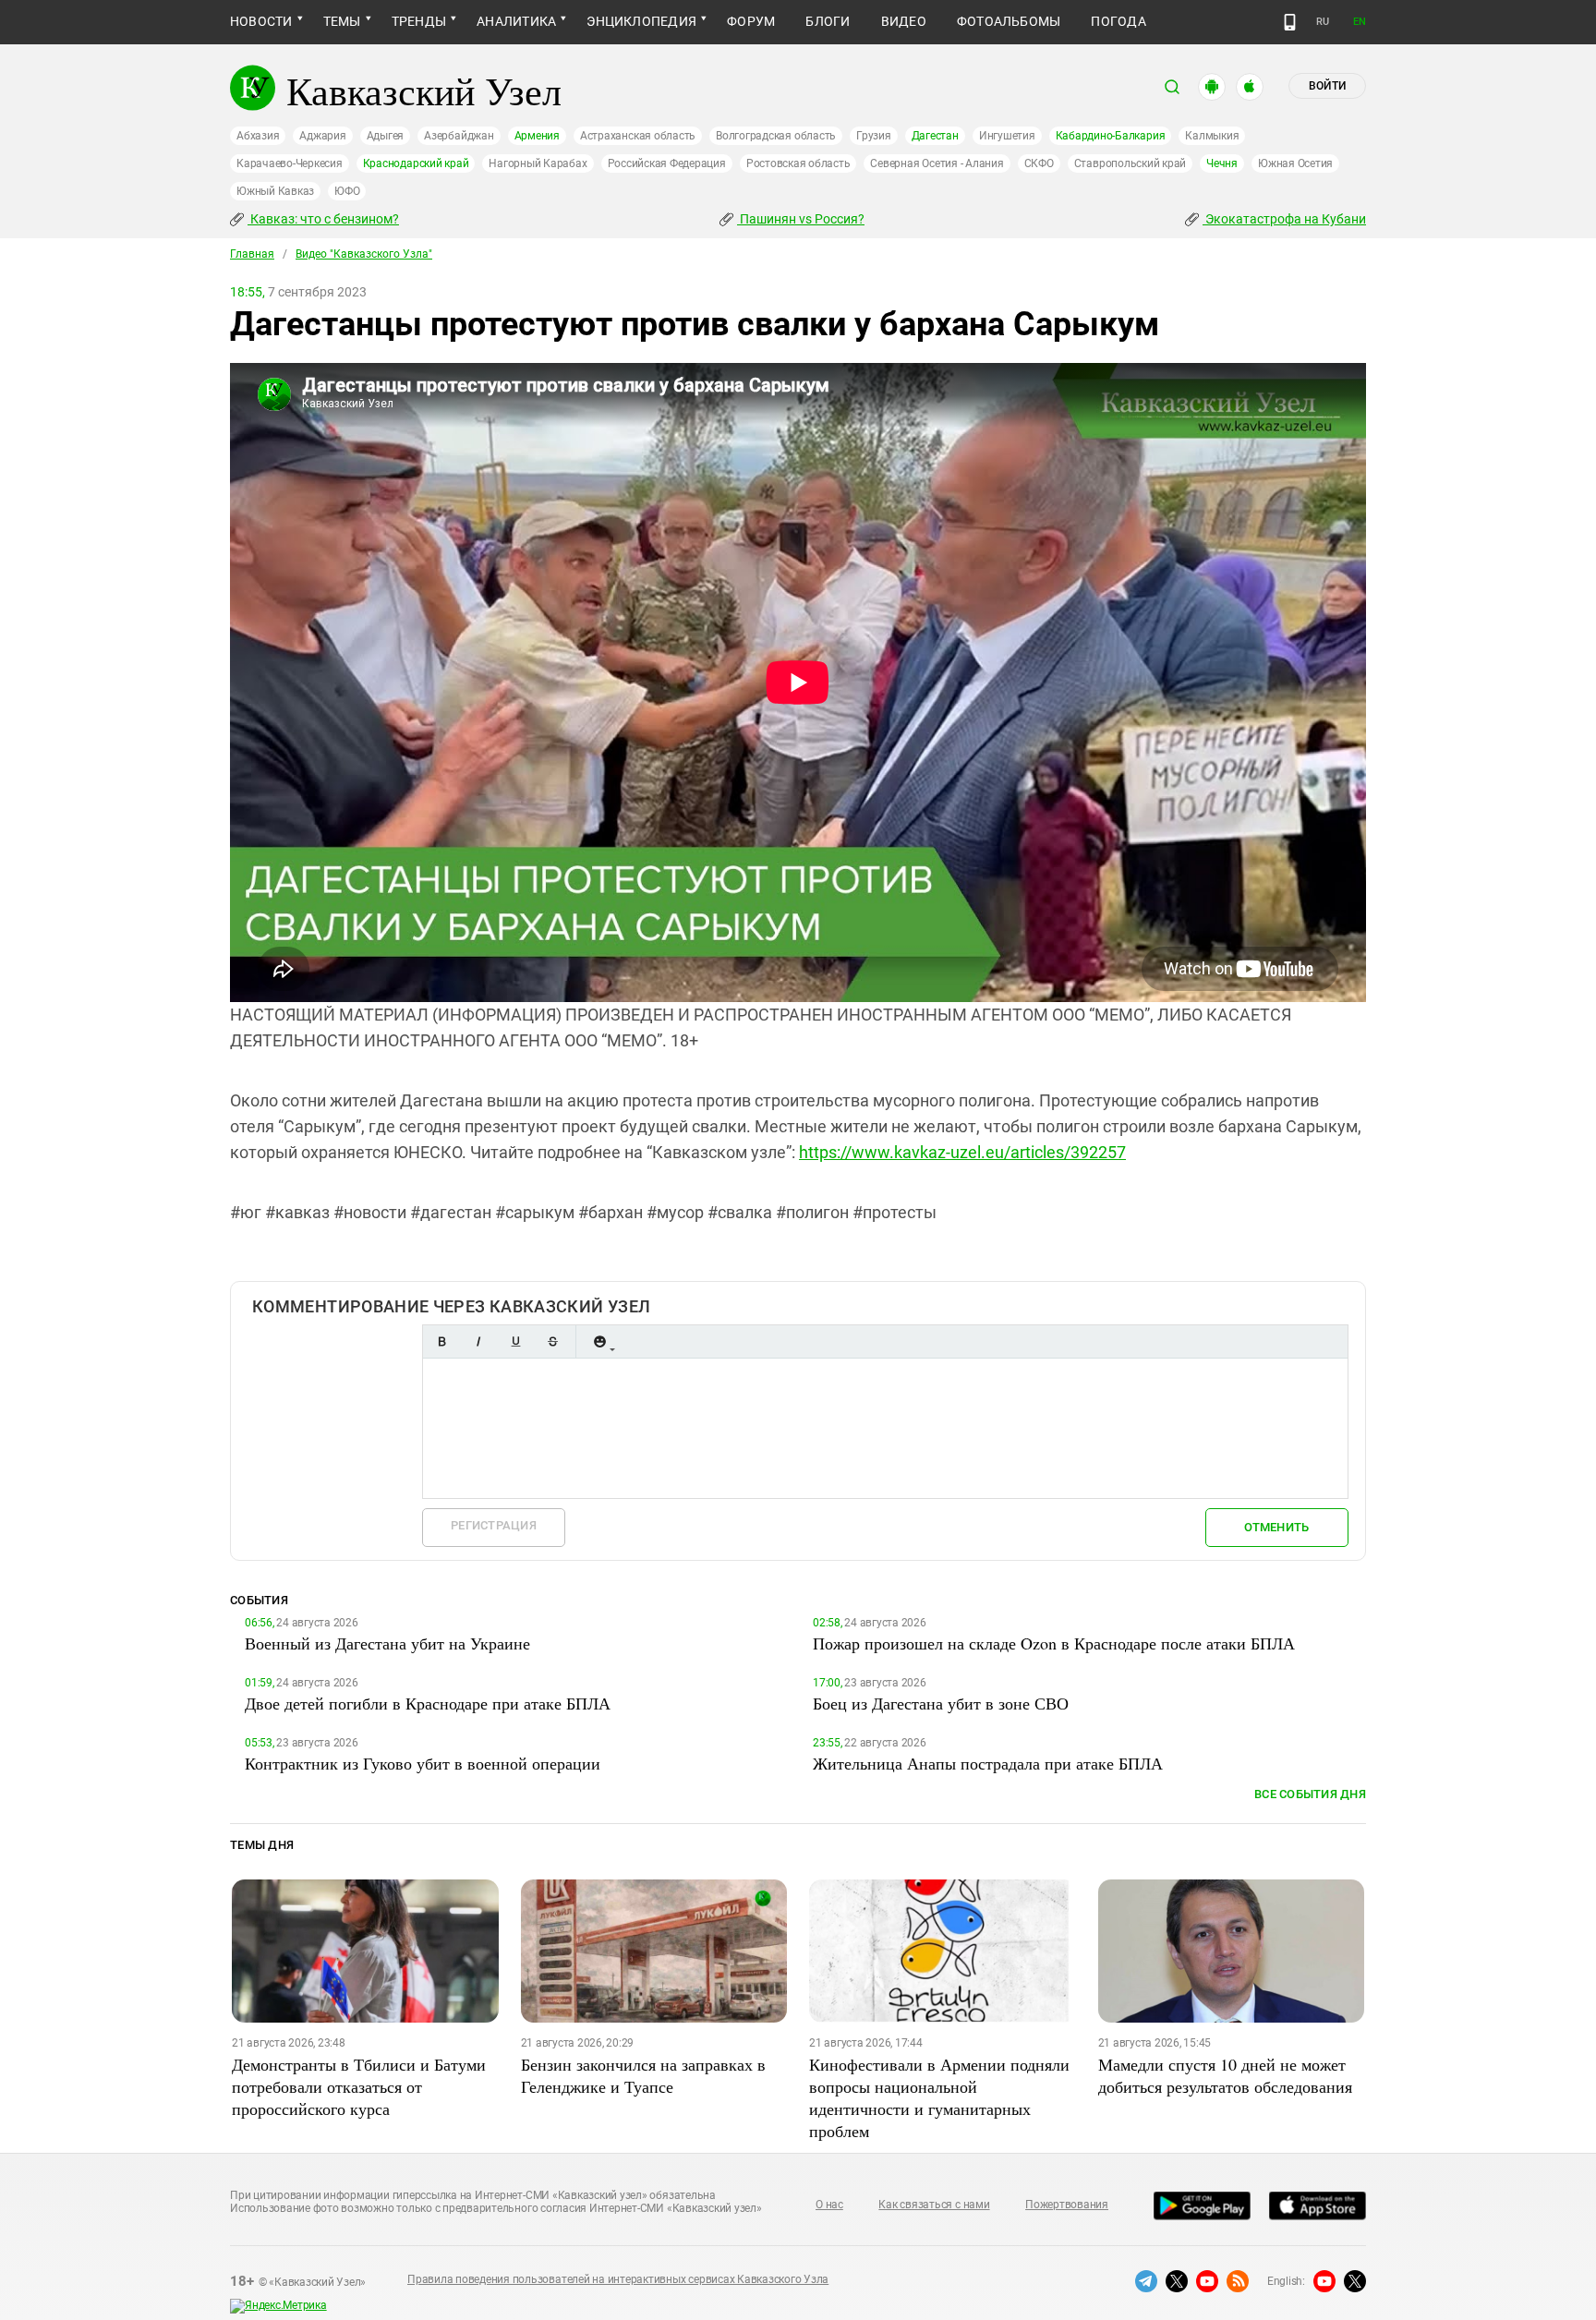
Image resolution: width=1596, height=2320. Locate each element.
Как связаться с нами (934, 2205)
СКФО (1039, 163)
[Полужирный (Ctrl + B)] (441, 1341)
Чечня (1222, 163)
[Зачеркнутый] (552, 1341)
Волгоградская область (776, 136)
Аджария (322, 136)
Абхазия (258, 136)
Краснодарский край (416, 163)
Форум (751, 21)
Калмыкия (1212, 136)
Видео (904, 21)
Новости (261, 21)
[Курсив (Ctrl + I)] (478, 1341)
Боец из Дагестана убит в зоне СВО (941, 1703)
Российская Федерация (667, 163)
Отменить (1276, 1527)
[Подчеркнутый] (515, 1341)
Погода (1118, 21)
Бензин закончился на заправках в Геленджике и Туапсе (643, 2075)
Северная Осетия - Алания (937, 163)
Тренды (419, 21)
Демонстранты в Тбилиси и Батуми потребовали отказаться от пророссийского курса (359, 2086)
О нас (829, 2205)
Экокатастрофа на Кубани (1284, 219)
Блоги (828, 21)
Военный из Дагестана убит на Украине (387, 1643)
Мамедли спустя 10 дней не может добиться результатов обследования (1225, 2075)
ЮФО (347, 191)
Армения (537, 136)
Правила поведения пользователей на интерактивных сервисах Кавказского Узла (618, 2279)
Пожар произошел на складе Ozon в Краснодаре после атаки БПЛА (1054, 1643)
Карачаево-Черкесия (290, 163)
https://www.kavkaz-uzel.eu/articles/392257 (962, 1152)
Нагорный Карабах (538, 163)
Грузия (874, 136)
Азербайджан (459, 136)
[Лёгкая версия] (1290, 22)
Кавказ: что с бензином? (323, 219)
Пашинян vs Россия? (801, 219)
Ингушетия (1007, 136)
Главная (252, 254)
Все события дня (1310, 1794)
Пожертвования (1067, 2205)
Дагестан (935, 136)
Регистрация (494, 1525)
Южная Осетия (1295, 163)
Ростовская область (798, 163)
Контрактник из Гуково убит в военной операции (423, 1763)
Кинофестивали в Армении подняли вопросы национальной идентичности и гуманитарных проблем (939, 2097)
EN (1360, 22)
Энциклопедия (641, 21)
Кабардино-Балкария (1111, 136)
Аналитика (516, 21)
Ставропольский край (1130, 163)
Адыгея (386, 136)
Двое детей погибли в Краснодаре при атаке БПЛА (428, 1703)
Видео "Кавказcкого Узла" (364, 254)
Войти (1327, 86)
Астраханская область (638, 136)
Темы (342, 21)
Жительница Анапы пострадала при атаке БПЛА (988, 1763)
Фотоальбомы (1009, 21)
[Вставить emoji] (599, 1341)
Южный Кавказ (275, 191)
